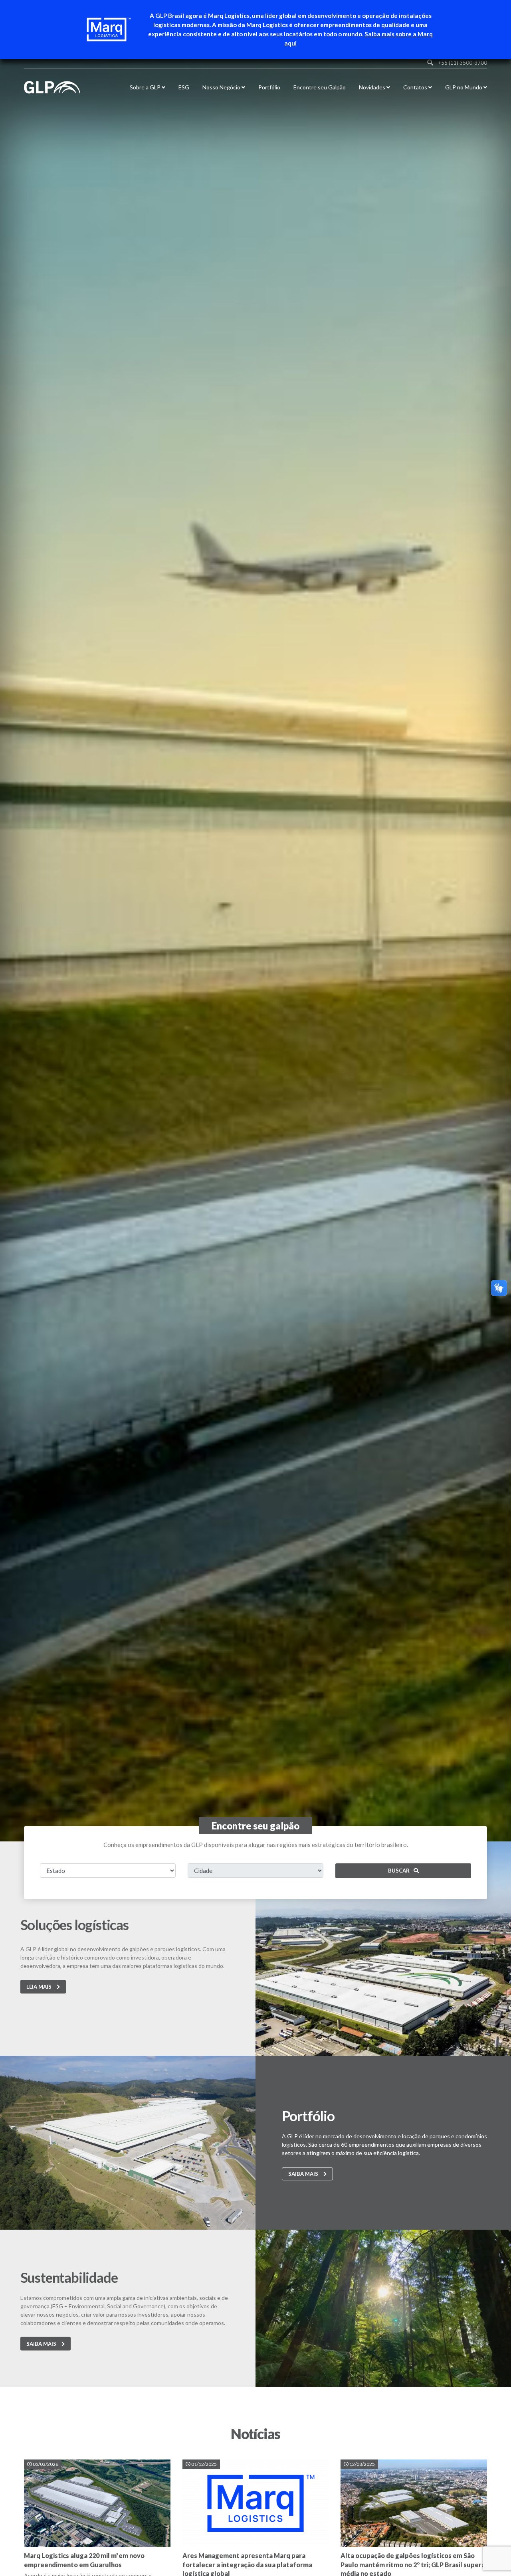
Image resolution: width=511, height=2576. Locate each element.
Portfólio (269, 87)
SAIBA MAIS (304, 2174)
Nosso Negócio (222, 87)
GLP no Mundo (464, 87)
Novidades (373, 87)
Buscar (399, 1871)
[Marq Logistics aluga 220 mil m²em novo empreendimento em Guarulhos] (97, 2503)
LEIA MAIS (40, 1987)
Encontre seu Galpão (320, 87)
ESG (184, 87)
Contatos (416, 87)
